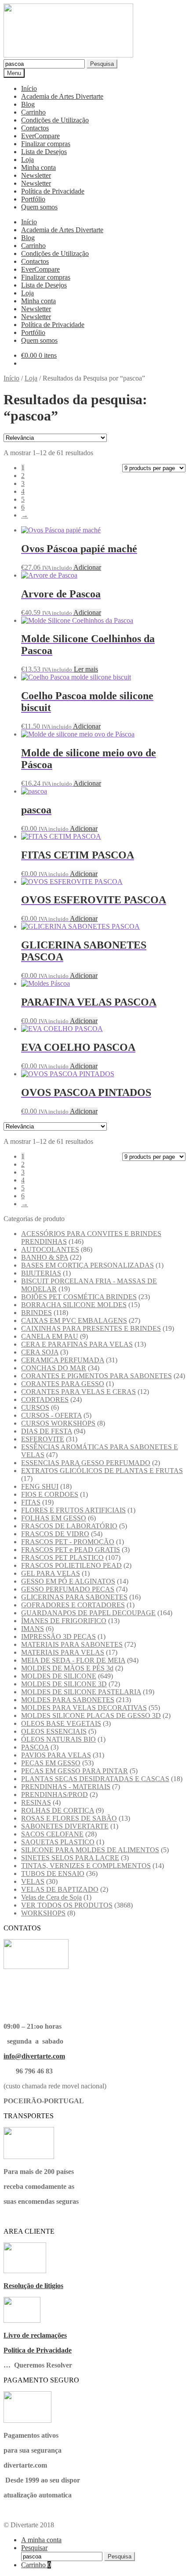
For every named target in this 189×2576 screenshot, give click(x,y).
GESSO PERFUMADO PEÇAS (68, 1589)
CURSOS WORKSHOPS (58, 1423)
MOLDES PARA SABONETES (68, 1700)
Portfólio (33, 199)
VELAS (33, 1881)
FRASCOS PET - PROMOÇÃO (68, 1542)
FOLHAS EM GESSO (54, 1518)
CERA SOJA (40, 1352)
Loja (27, 160)
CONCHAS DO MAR (54, 1368)
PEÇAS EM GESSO (51, 1763)
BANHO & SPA (45, 1257)
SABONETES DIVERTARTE (65, 1826)
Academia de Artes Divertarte (62, 96)
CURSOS (35, 1407)
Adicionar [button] (87, 567)
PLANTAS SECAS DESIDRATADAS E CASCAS (95, 1779)
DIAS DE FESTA (47, 1431)
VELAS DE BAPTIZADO (60, 1889)
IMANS (33, 1629)
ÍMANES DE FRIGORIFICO (64, 1621)
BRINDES (36, 1313)
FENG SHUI (40, 1486)
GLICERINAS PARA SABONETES (74, 1597)
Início (29, 88)
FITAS (31, 1502)
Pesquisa (102, 64)
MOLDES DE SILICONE (59, 1676)
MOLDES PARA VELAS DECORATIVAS (84, 1708)
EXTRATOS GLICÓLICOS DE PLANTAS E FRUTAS (102, 1471)
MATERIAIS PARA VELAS (63, 1652)
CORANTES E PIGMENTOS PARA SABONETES (96, 1376)
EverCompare (40, 136)
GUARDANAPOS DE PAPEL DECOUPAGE (88, 1613)
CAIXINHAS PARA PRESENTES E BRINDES (91, 1328)
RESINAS (36, 1802)
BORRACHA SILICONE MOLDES (74, 1305)
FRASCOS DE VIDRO (55, 1534)
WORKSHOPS (43, 1913)
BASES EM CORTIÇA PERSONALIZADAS (87, 1265)
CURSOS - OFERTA (51, 1415)
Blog (28, 104)
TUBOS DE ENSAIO (53, 1874)
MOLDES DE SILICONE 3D (64, 1684)
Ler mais (86, 669)
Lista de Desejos (44, 152)
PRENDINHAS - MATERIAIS (66, 1787)
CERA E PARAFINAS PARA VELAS (77, 1344)
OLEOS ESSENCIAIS (54, 1731)
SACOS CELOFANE (52, 1834)
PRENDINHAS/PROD (55, 1795)
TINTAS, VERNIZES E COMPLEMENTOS (86, 1866)
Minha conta (38, 167)
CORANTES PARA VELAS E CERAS (78, 1392)
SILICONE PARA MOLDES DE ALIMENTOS (90, 1850)
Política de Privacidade (53, 191)
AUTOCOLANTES (50, 1249)
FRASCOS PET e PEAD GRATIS (71, 1550)
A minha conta (41, 2540)
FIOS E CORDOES (50, 1494)
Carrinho (33, 112)
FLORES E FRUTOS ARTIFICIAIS (73, 1510)
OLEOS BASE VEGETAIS (61, 1723)
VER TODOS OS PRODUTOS (67, 1905)
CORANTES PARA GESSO (63, 1384)
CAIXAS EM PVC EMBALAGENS (74, 1320)
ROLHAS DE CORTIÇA (58, 1810)
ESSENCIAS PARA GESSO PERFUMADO (86, 1463)
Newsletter (36, 175)
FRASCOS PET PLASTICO (62, 1557)
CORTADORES (45, 1399)
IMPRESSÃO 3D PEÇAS (58, 1636)
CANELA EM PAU (50, 1336)
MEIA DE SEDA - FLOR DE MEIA (73, 1660)
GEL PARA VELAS (51, 1573)
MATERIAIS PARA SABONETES (72, 1644)
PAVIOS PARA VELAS (56, 1755)
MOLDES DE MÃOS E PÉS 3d (67, 1668)
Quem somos (39, 207)
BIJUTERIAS (41, 1273)
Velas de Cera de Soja (51, 1897)
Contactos (35, 128)
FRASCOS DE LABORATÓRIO (69, 1526)
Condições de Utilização (55, 120)
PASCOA (35, 1747)
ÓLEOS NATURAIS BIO (58, 1739)
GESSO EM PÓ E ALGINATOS (68, 1581)
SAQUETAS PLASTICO (58, 1842)
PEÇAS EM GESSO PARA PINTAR (75, 1771)
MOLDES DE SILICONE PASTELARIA (81, 1692)
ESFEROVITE (43, 1439)
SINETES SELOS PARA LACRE (70, 1858)
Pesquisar (34, 2548)
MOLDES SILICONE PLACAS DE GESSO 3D (91, 1716)
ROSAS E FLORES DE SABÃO (69, 1818)
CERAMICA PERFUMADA (63, 1360)
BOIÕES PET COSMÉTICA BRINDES (79, 1297)
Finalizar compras (46, 144)
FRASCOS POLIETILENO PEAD (71, 1565)
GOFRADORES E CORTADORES (73, 1605)
